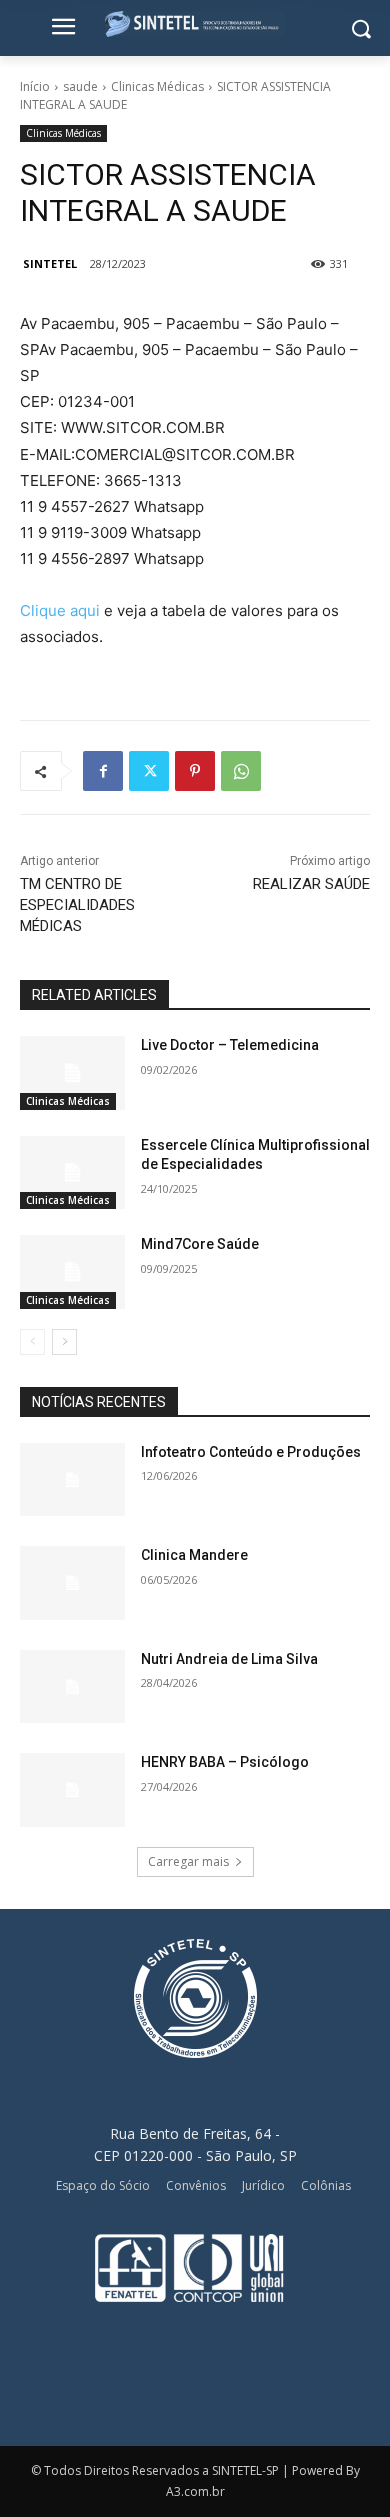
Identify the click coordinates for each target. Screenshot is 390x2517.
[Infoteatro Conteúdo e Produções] (72, 1480)
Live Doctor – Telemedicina (230, 1045)
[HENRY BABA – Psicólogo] (72, 1790)
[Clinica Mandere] (72, 1583)
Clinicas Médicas (157, 86)
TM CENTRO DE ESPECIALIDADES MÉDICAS (77, 905)
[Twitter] (149, 771)
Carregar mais (188, 1861)
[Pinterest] (195, 771)
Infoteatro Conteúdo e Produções (251, 1452)
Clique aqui (60, 610)
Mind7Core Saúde (200, 1244)
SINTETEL (50, 263)
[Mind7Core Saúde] (72, 1272)
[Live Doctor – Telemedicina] (72, 1073)
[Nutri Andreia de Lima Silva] (72, 1687)
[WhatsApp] (241, 771)
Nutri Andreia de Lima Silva (229, 1659)
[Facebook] (103, 771)
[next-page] (64, 1342)
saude (80, 86)
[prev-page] (32, 1342)
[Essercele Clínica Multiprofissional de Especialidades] (72, 1173)
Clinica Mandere (194, 1555)
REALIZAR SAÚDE (311, 884)
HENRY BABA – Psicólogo (225, 1762)
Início (35, 86)
